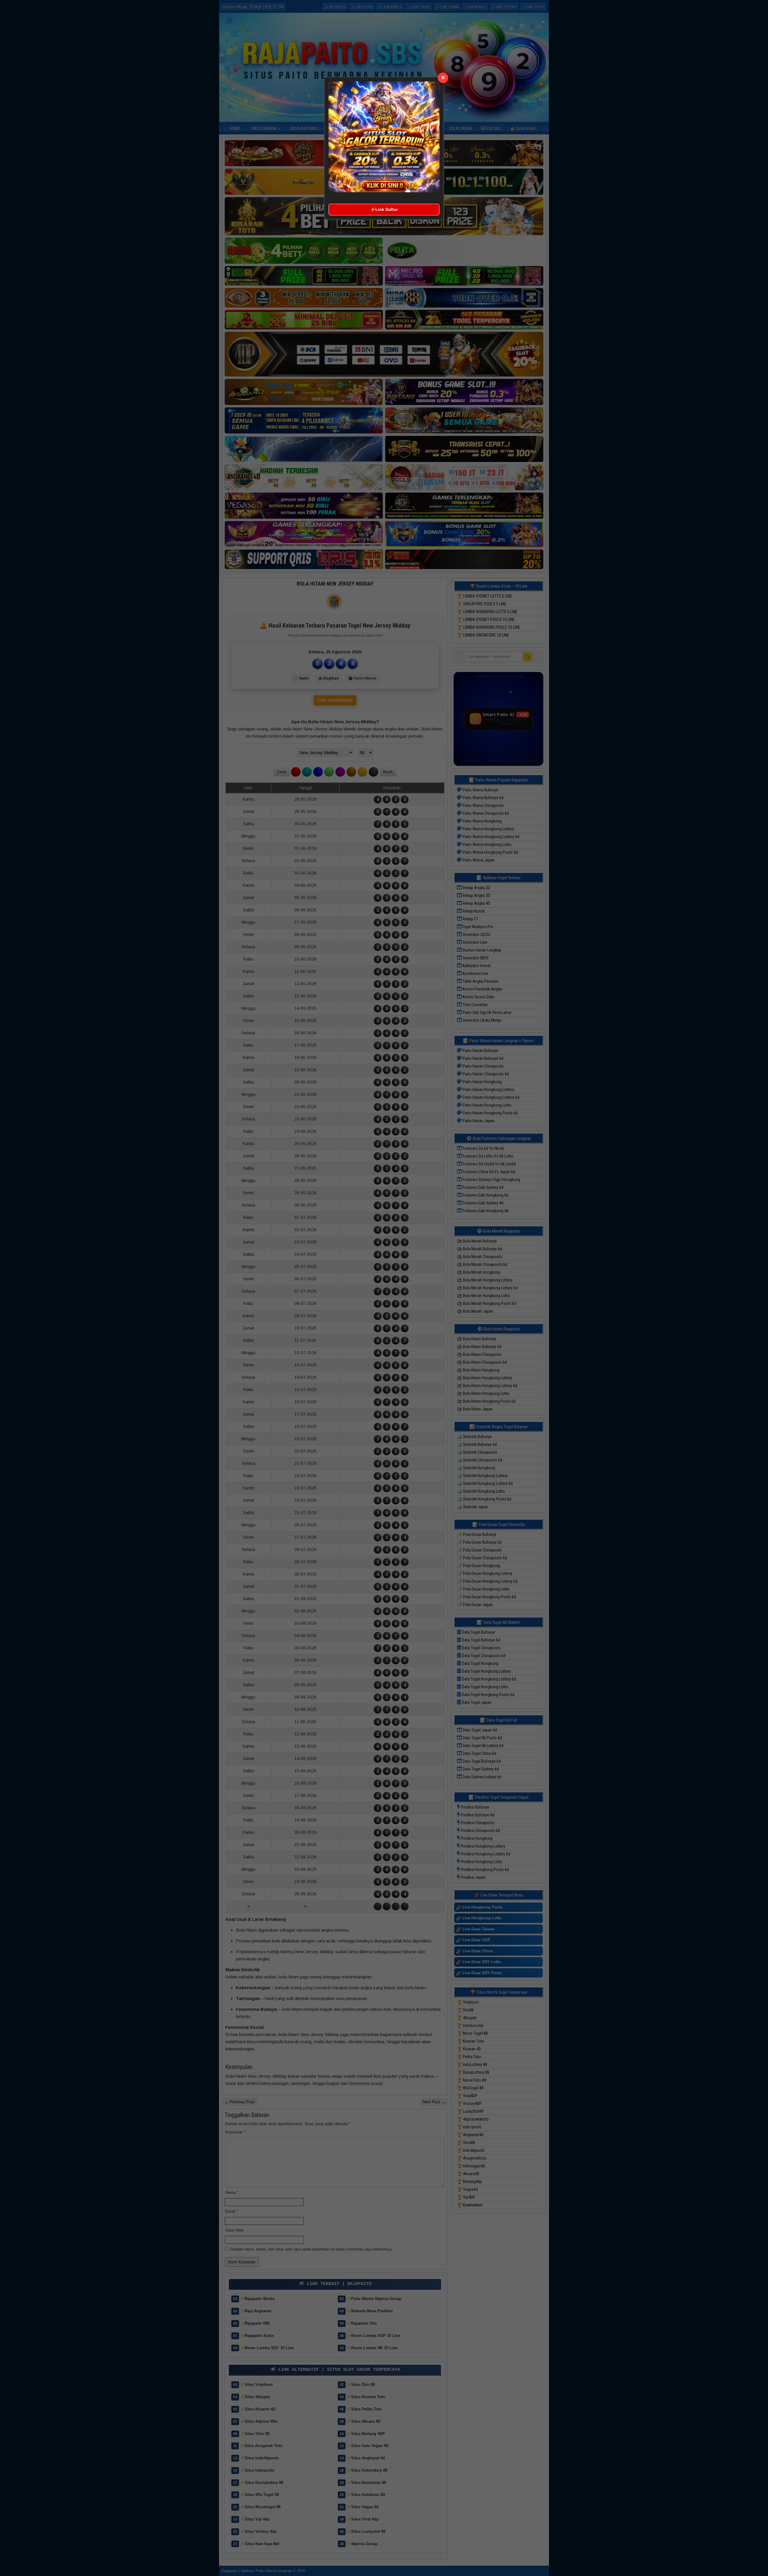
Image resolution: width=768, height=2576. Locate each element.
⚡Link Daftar (384, 209)
